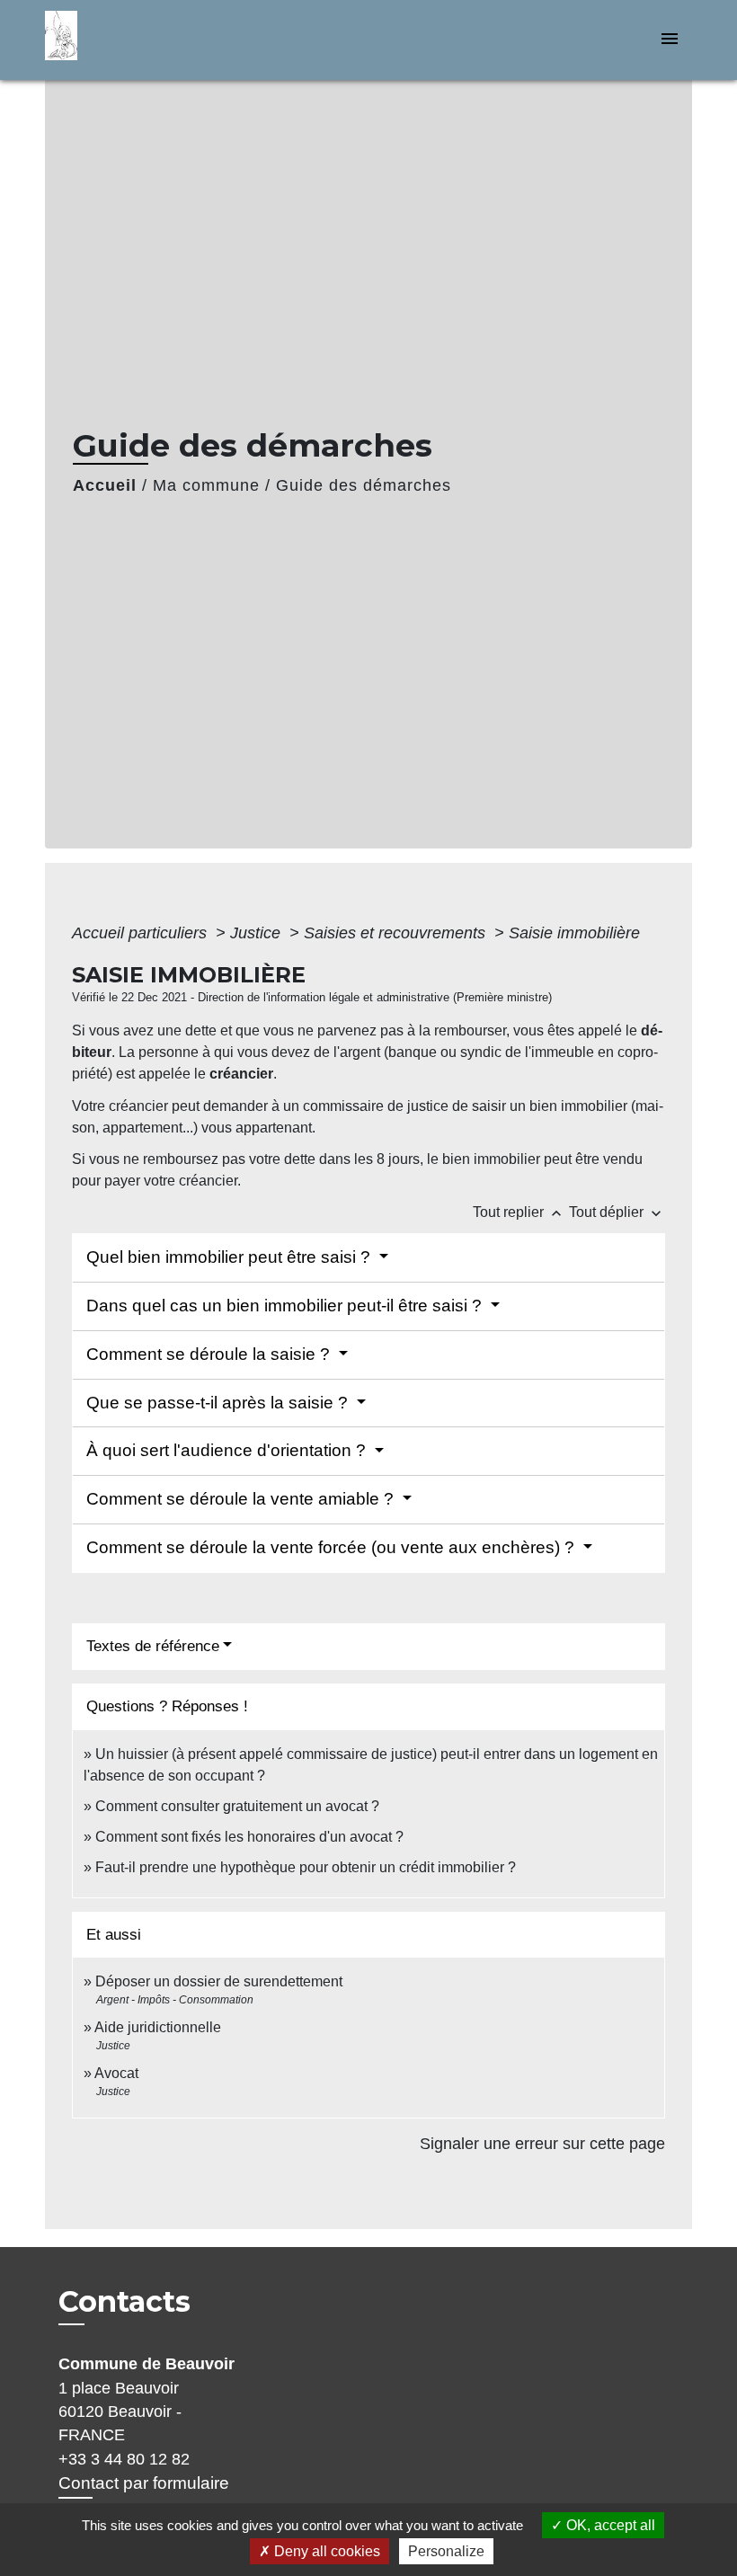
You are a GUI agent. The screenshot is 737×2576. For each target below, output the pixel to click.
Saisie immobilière (574, 933)
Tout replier (519, 1212)
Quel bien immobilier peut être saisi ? (231, 1257)
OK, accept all (609, 2525)
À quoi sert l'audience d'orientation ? (228, 1450)
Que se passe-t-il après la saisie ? (219, 1403)
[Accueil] (157, 40)
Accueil (105, 485)
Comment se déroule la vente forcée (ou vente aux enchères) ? (333, 1547)
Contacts (124, 2302)
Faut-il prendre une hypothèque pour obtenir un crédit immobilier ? (306, 1867)
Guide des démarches (364, 485)
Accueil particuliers (142, 933)
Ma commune (206, 485)
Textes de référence (153, 1646)
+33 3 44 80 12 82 (124, 2459)
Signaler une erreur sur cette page (542, 2144)
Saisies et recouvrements (397, 933)
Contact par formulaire (144, 2483)
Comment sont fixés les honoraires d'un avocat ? (249, 1837)
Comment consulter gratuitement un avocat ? (237, 1806)
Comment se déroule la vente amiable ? (242, 1499)
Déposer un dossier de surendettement (219, 1981)
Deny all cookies (325, 2551)
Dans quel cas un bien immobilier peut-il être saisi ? (286, 1306)
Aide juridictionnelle (158, 2027)
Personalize (446, 2551)
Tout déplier (617, 1212)
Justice (258, 933)
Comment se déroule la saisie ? (210, 1354)
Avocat (116, 2073)
